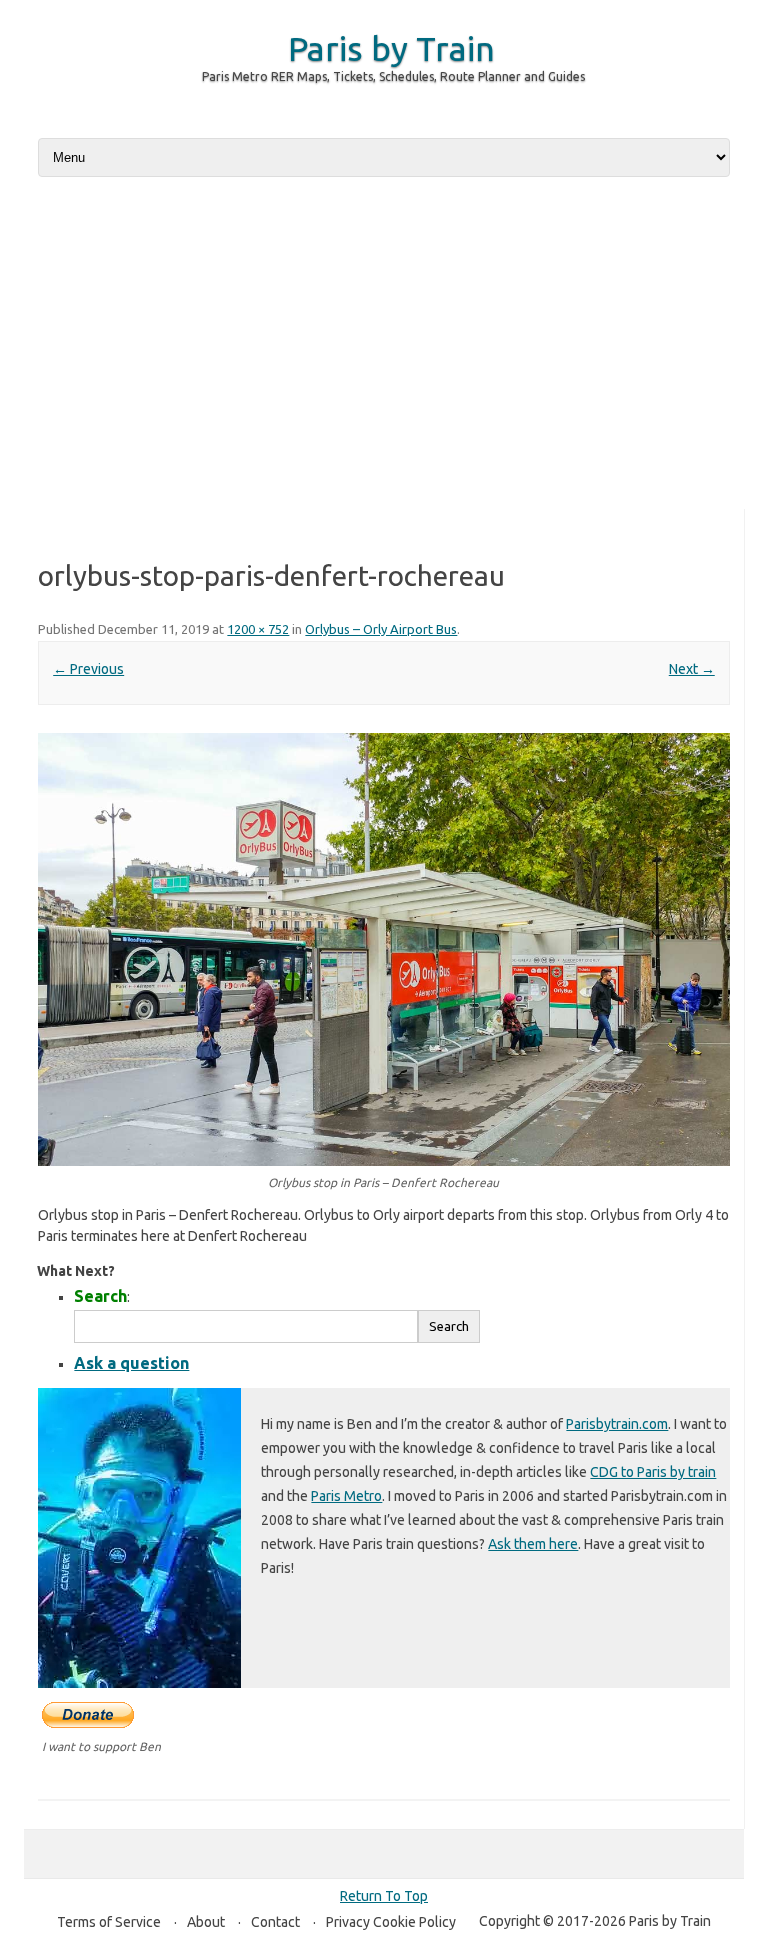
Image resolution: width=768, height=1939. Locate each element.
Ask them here (533, 1544)
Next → (692, 669)
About (206, 1922)
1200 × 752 (258, 629)
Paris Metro (346, 1496)
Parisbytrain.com (617, 1424)
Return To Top (384, 1896)
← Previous (88, 669)
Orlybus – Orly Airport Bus (381, 629)
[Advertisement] (384, 345)
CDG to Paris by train (653, 1472)
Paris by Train (391, 48)
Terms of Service (109, 1922)
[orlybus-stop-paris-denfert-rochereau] (383, 949)
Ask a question (131, 1363)
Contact (275, 1922)
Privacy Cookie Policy (391, 1922)
